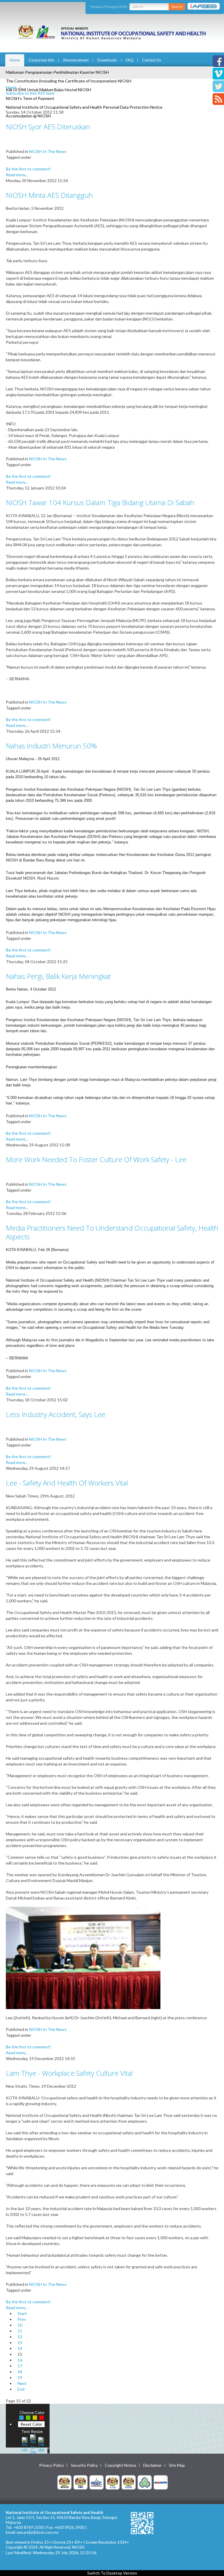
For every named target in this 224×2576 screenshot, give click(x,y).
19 (20, 2377)
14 (20, 2348)
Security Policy (84, 2465)
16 (20, 2360)
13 (20, 2342)
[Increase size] (25, 2444)
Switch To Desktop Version (112, 2573)
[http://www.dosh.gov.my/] (129, 2482)
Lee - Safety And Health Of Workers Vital (67, 1483)
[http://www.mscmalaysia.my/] (97, 2482)
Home (15, 60)
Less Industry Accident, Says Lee (56, 1414)
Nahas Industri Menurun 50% (51, 746)
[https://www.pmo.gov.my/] (80, 2482)
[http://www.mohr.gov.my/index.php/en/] (113, 2482)
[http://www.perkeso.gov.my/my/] (145, 2482)
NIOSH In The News (48, 151)
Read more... (17, 175)
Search (177, 7)
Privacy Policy (51, 2465)
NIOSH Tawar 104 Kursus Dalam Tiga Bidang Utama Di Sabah (100, 502)
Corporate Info (41, 60)
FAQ (129, 60)
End (21, 2389)
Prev (22, 2319)
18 (20, 2372)
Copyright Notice (120, 2465)
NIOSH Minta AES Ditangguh (49, 195)
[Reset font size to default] (33, 2444)
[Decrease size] (41, 2444)
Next (22, 2383)
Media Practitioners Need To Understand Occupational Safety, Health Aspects (112, 1232)
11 (20, 2331)
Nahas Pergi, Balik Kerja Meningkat (58, 976)
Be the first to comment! (28, 169)
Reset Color (31, 2424)
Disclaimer (153, 2465)
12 (20, 2337)
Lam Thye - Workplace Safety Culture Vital (69, 2073)
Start (22, 2313)
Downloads (107, 60)
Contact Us (152, 60)
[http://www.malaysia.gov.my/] (64, 2482)
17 (20, 2366)
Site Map (177, 2465)
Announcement (76, 60)
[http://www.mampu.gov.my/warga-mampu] (161, 2482)
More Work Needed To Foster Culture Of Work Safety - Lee (96, 1159)
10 (20, 2325)
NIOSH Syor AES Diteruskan (48, 127)
